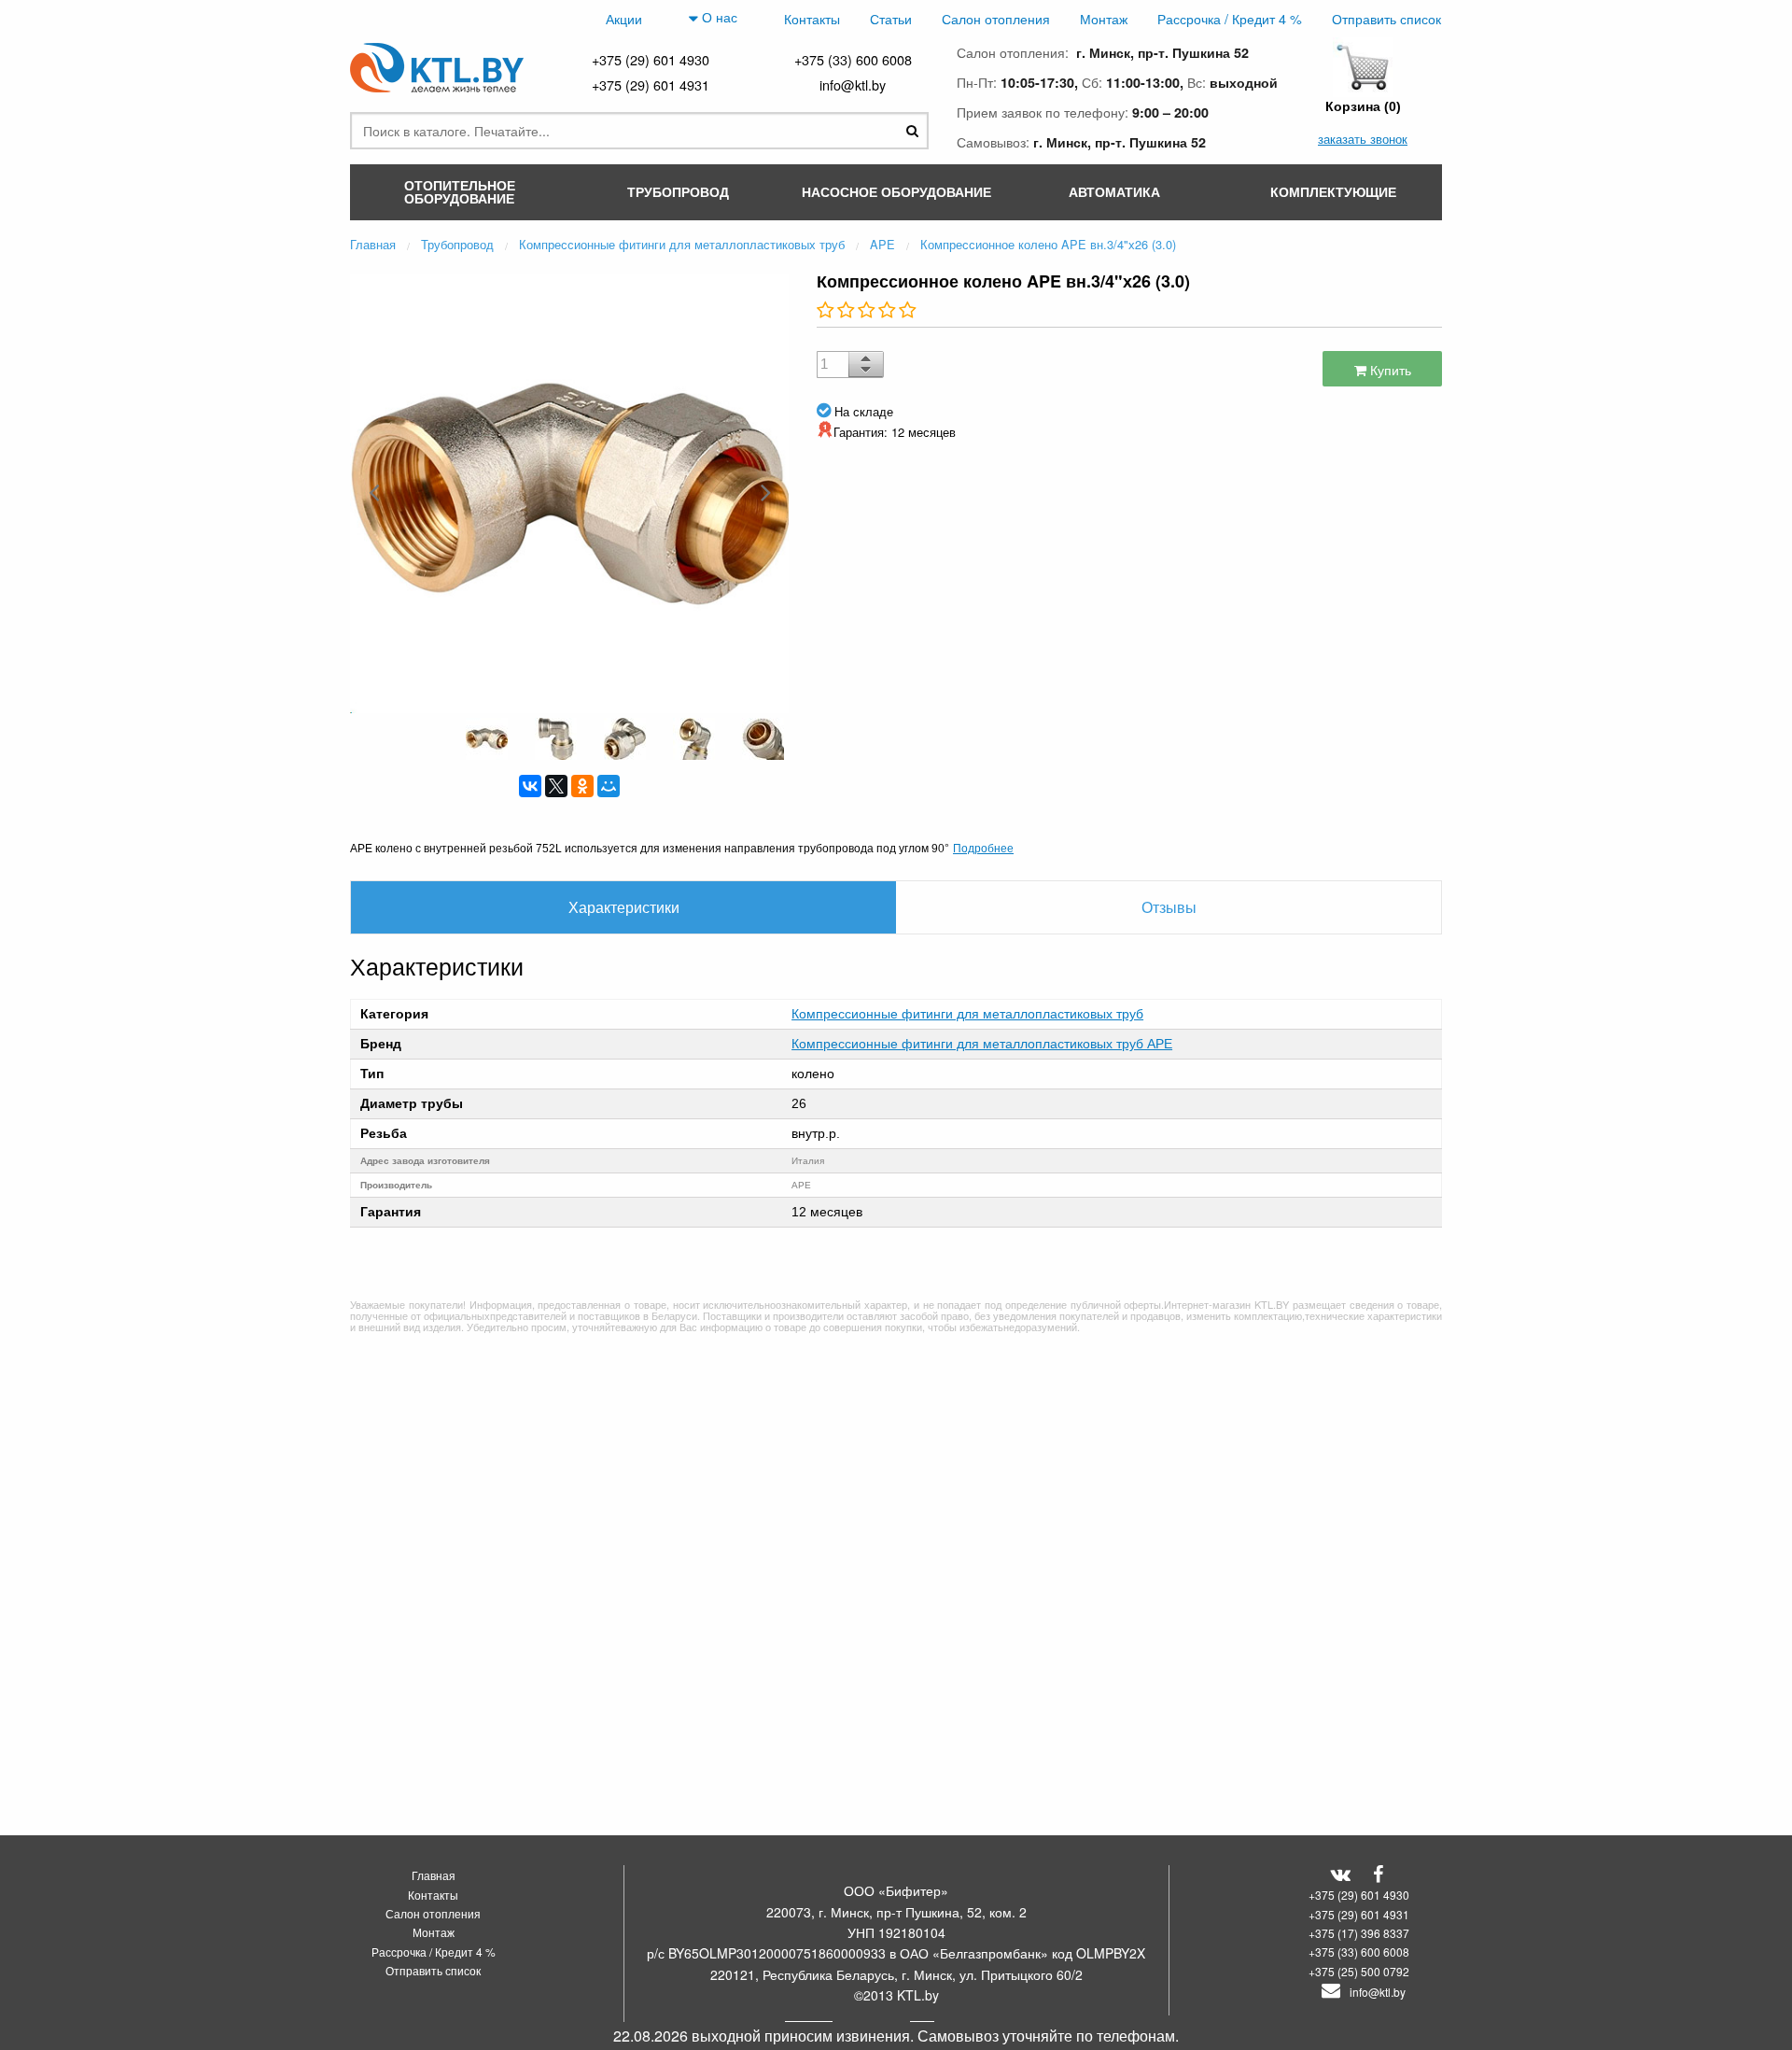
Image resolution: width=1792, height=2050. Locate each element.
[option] (569, 491)
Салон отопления (996, 18)
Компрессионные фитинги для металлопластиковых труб (967, 1014)
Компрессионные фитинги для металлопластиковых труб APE (982, 1044)
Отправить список (1386, 18)
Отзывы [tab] (1169, 907)
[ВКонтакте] (530, 786)
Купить (1389, 369)
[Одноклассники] (582, 786)
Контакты (812, 18)
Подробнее (983, 847)
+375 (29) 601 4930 (651, 59)
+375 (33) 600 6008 (853, 59)
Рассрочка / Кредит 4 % (1230, 18)
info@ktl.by (853, 84)
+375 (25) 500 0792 (1359, 1971)
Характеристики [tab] (624, 907)
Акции (624, 18)
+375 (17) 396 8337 (1359, 1933)
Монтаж (1104, 18)
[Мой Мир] (609, 786)
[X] (556, 786)
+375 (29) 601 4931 (651, 84)
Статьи (891, 18)
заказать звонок (1363, 139)
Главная (434, 1875)
